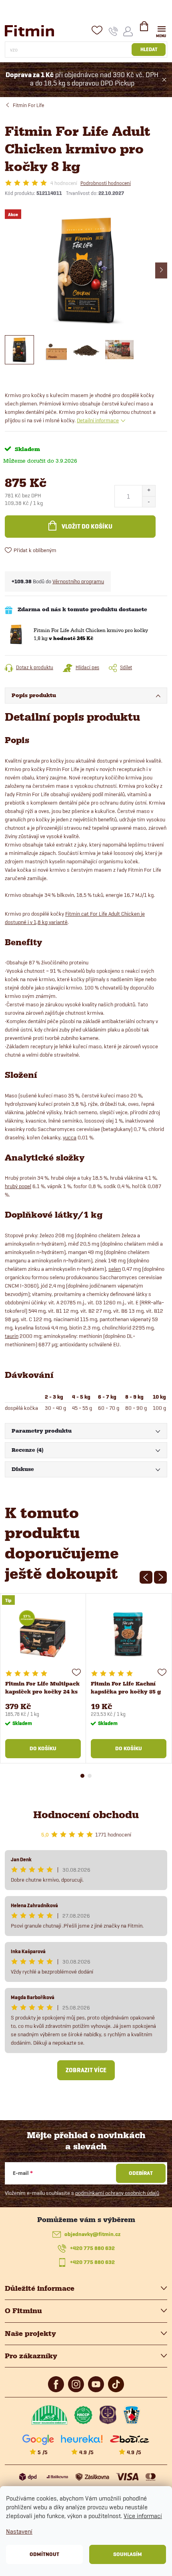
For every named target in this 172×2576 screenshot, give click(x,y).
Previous (146, 1577)
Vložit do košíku (87, 527)
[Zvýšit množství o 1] (149, 491)
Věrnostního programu (78, 581)
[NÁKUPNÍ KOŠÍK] (144, 30)
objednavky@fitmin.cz (92, 2234)
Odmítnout (44, 2554)
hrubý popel (18, 1186)
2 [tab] (90, 1776)
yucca (70, 1137)
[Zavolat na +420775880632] (113, 31)
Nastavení (19, 2531)
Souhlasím (128, 2554)
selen (115, 1269)
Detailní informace (98, 420)
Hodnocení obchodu (86, 1815)
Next (160, 1577)
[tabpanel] (43, 1678)
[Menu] (161, 31)
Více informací (143, 2516)
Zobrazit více (86, 2070)
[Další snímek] (161, 270)
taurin (12, 1336)
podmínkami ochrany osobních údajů (117, 2193)
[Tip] (43, 1635)
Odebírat (141, 2173)
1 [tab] (82, 1776)
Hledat (149, 49)
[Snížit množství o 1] (149, 502)
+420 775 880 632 (92, 2248)
